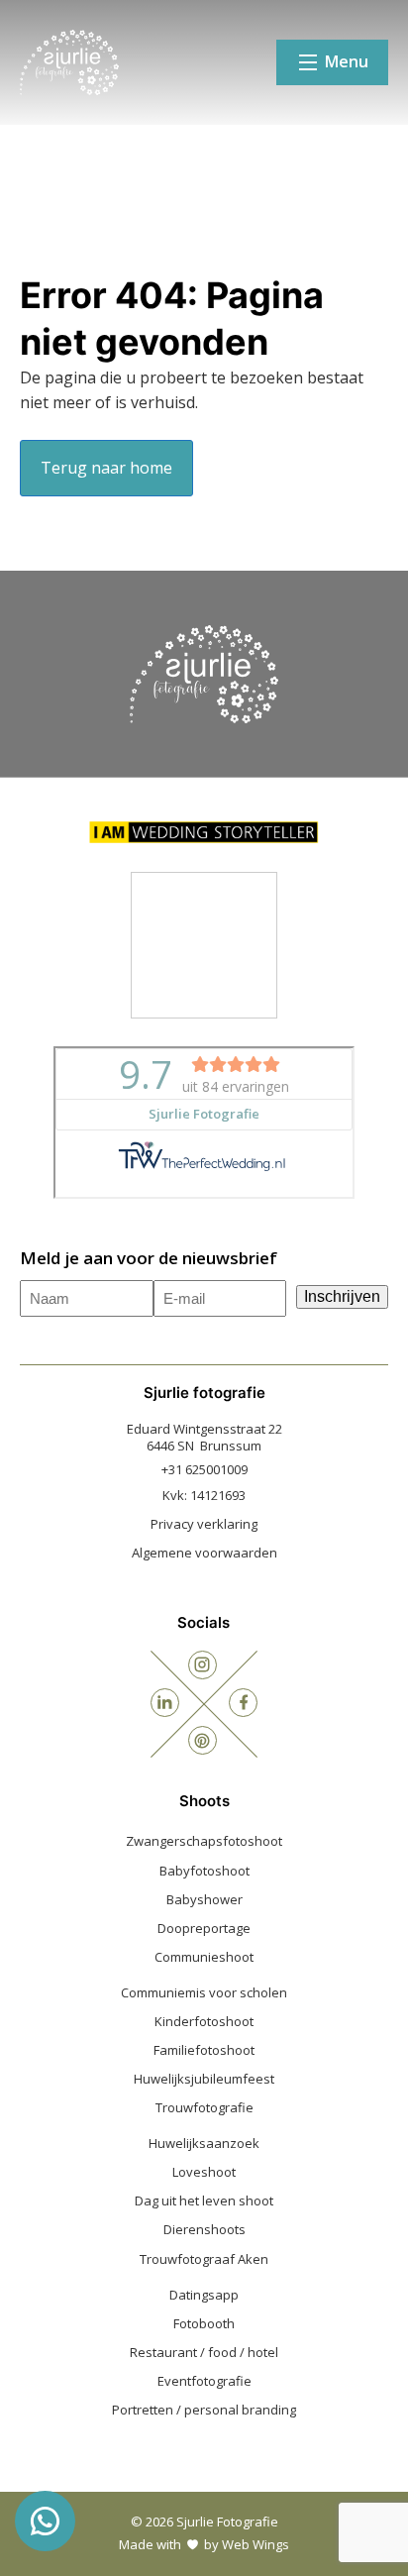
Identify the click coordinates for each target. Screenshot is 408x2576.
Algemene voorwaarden (204, 1553)
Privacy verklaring (204, 1524)
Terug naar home (106, 468)
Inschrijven (342, 1296)
